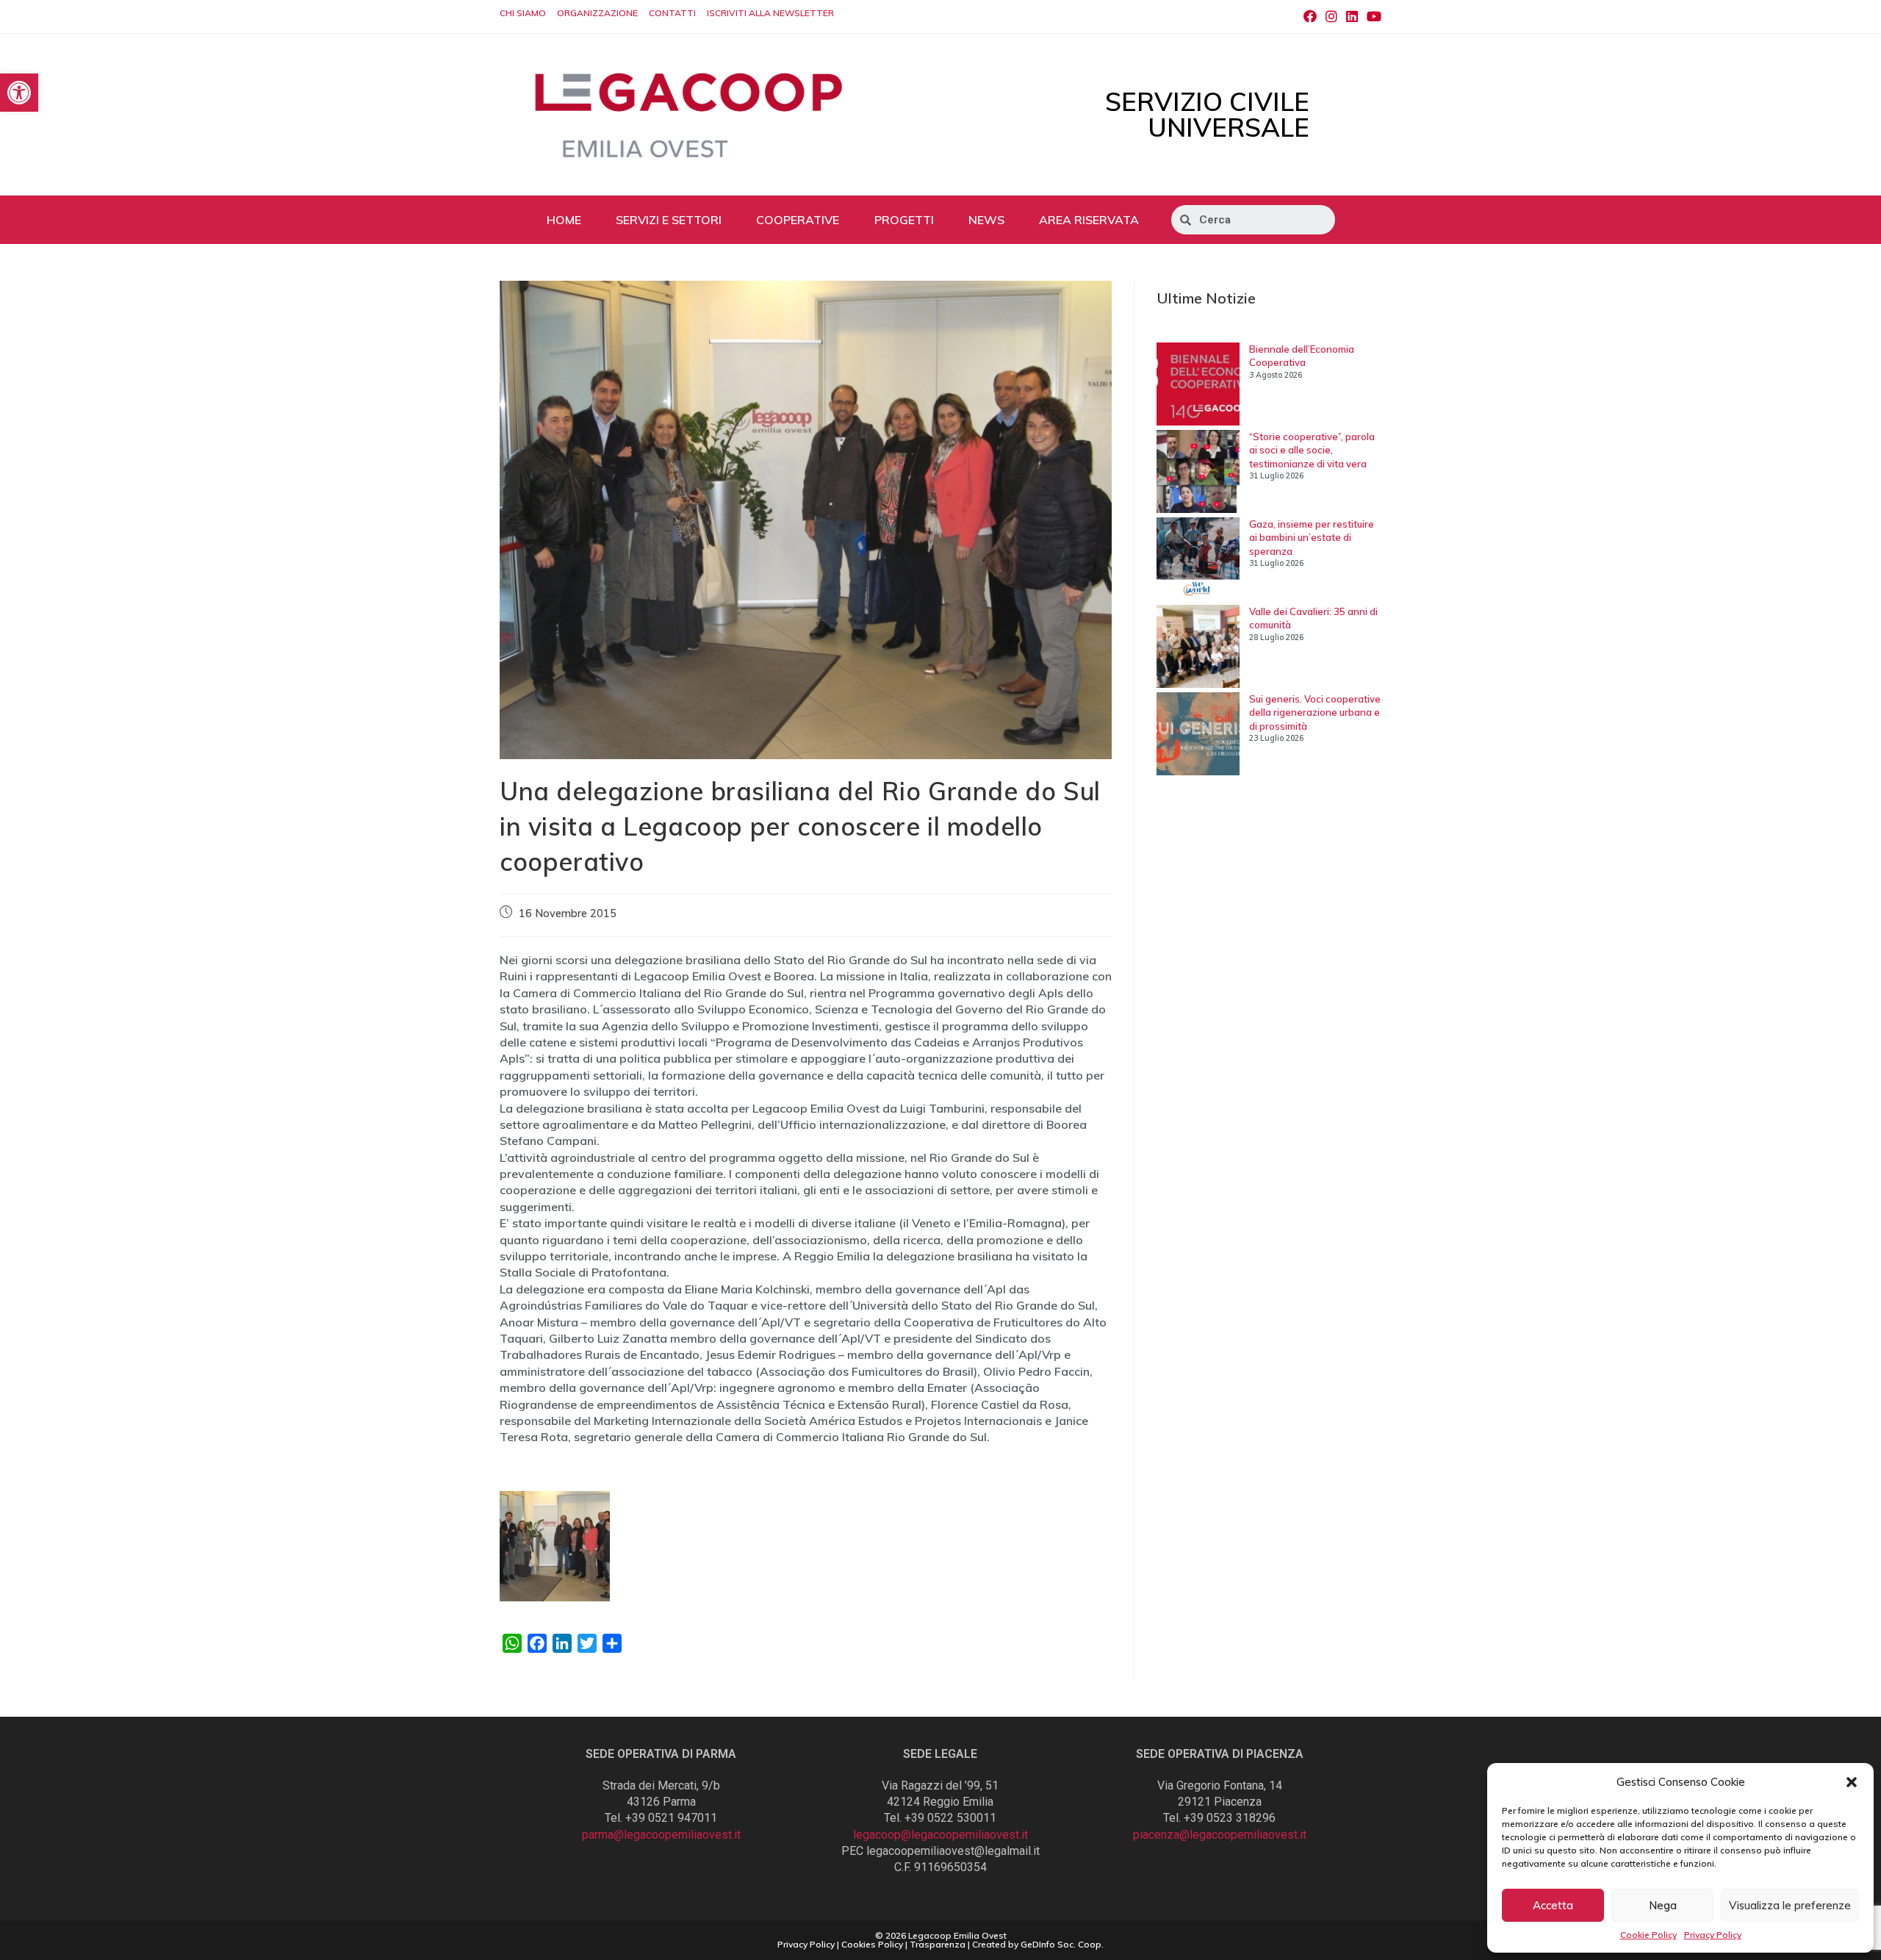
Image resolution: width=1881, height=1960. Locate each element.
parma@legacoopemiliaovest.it (661, 1835)
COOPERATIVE (798, 220)
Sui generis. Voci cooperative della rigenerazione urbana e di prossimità (1315, 712)
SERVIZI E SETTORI (669, 220)
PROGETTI (904, 220)
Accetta (1553, 1905)
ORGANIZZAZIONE (597, 13)
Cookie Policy (1648, 1935)
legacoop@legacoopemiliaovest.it (940, 1835)
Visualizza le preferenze (1790, 1905)
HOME (564, 220)
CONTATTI (672, 13)
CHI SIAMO (523, 13)
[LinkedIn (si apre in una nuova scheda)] (1352, 17)
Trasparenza (938, 1944)
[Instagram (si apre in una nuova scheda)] (1331, 17)
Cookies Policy (872, 1944)
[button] (1852, 1782)
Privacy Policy (1713, 1935)
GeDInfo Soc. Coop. (1062, 1944)
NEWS (986, 220)
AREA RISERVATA (1089, 220)
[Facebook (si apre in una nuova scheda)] (1310, 17)
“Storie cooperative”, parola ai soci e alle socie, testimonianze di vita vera (1312, 450)
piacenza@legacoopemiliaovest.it (1220, 1835)
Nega (1663, 1905)
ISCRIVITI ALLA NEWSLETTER (770, 13)
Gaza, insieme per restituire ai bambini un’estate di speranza (1312, 537)
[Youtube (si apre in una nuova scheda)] (1372, 17)
